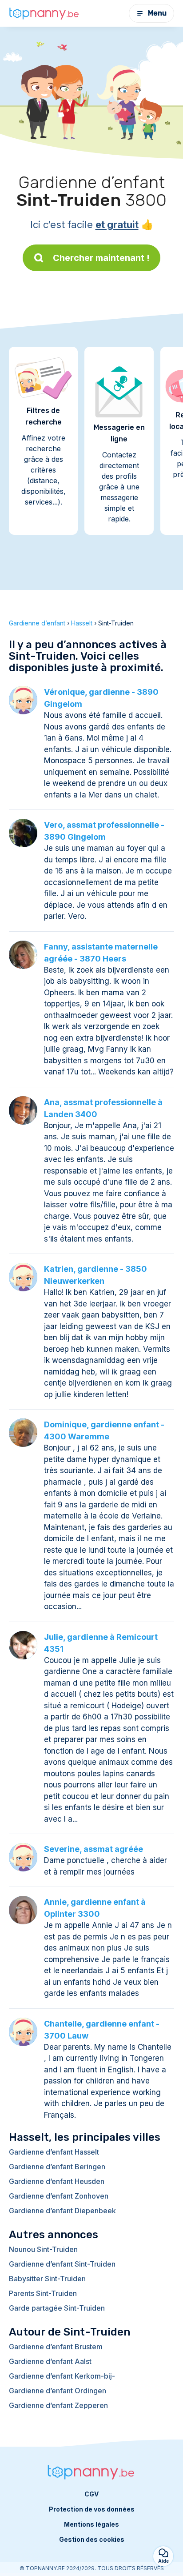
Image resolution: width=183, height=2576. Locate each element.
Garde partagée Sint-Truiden (57, 2308)
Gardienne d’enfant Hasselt (54, 2152)
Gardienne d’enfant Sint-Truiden (62, 2264)
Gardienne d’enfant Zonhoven (59, 2196)
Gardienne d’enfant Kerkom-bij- (62, 2376)
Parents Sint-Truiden (43, 2293)
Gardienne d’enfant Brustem (56, 2347)
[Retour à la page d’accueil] (44, 13)
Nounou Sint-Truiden (43, 2249)
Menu (157, 13)
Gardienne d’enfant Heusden (57, 2181)
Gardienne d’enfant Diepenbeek (62, 2211)
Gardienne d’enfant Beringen (57, 2167)
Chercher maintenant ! (101, 258)
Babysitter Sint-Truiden (47, 2279)
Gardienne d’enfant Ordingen (58, 2391)
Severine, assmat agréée (93, 1849)
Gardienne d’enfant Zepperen (58, 2405)
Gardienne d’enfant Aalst (50, 2361)
